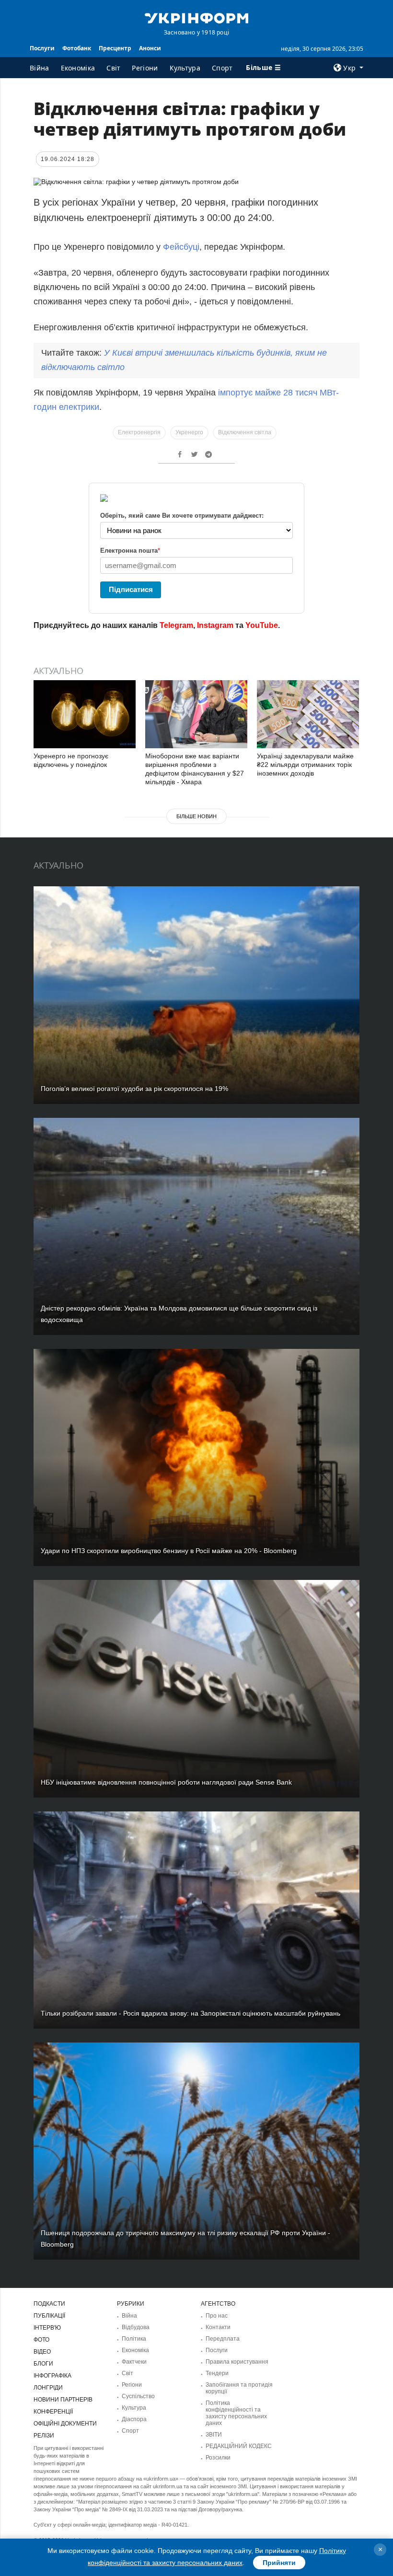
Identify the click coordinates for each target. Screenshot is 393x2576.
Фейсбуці (181, 247)
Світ (113, 68)
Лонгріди (48, 2388)
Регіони (145, 68)
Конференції (53, 2412)
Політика (134, 2339)
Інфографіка (52, 2376)
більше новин (196, 816)
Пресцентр (115, 48)
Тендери (217, 2373)
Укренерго (189, 432)
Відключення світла (245, 432)
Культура (185, 68)
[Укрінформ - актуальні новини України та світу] (196, 17)
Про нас (217, 2316)
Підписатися (131, 589)
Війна (40, 68)
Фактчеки (134, 2362)
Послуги (42, 48)
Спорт (222, 68)
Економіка (78, 68)
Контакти (218, 2327)
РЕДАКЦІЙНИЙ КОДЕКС (239, 2446)
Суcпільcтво (138, 2396)
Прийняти (279, 2563)
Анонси (150, 48)
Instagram (215, 625)
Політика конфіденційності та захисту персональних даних (236, 2413)
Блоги (43, 2364)
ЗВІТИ (214, 2435)
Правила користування (237, 2362)
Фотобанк (77, 48)
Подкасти (49, 2304)
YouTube (262, 625)
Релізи (44, 2436)
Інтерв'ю (47, 2328)
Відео (42, 2352)
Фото (41, 2340)
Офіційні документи (65, 2424)
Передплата (223, 2339)
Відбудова (136, 2327)
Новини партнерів (63, 2400)
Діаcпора (134, 2419)
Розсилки (218, 2458)
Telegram (176, 625)
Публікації (49, 2316)
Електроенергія (139, 432)
